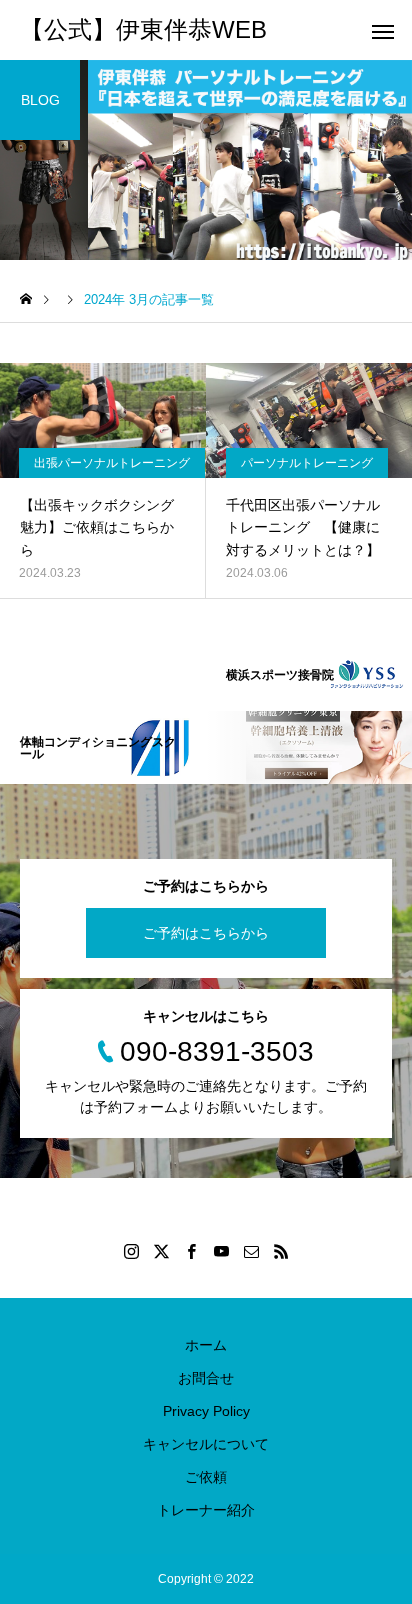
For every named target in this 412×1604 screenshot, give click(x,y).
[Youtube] (221, 1251)
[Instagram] (131, 1251)
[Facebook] (191, 1251)
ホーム (206, 1345)
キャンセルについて (206, 1444)
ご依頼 (206, 1477)
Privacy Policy (206, 1411)
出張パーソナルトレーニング (112, 463)
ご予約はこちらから (206, 933)
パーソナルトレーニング (307, 463)
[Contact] (251, 1251)
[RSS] (281, 1251)
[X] (161, 1251)
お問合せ (206, 1378)
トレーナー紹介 (206, 1510)
